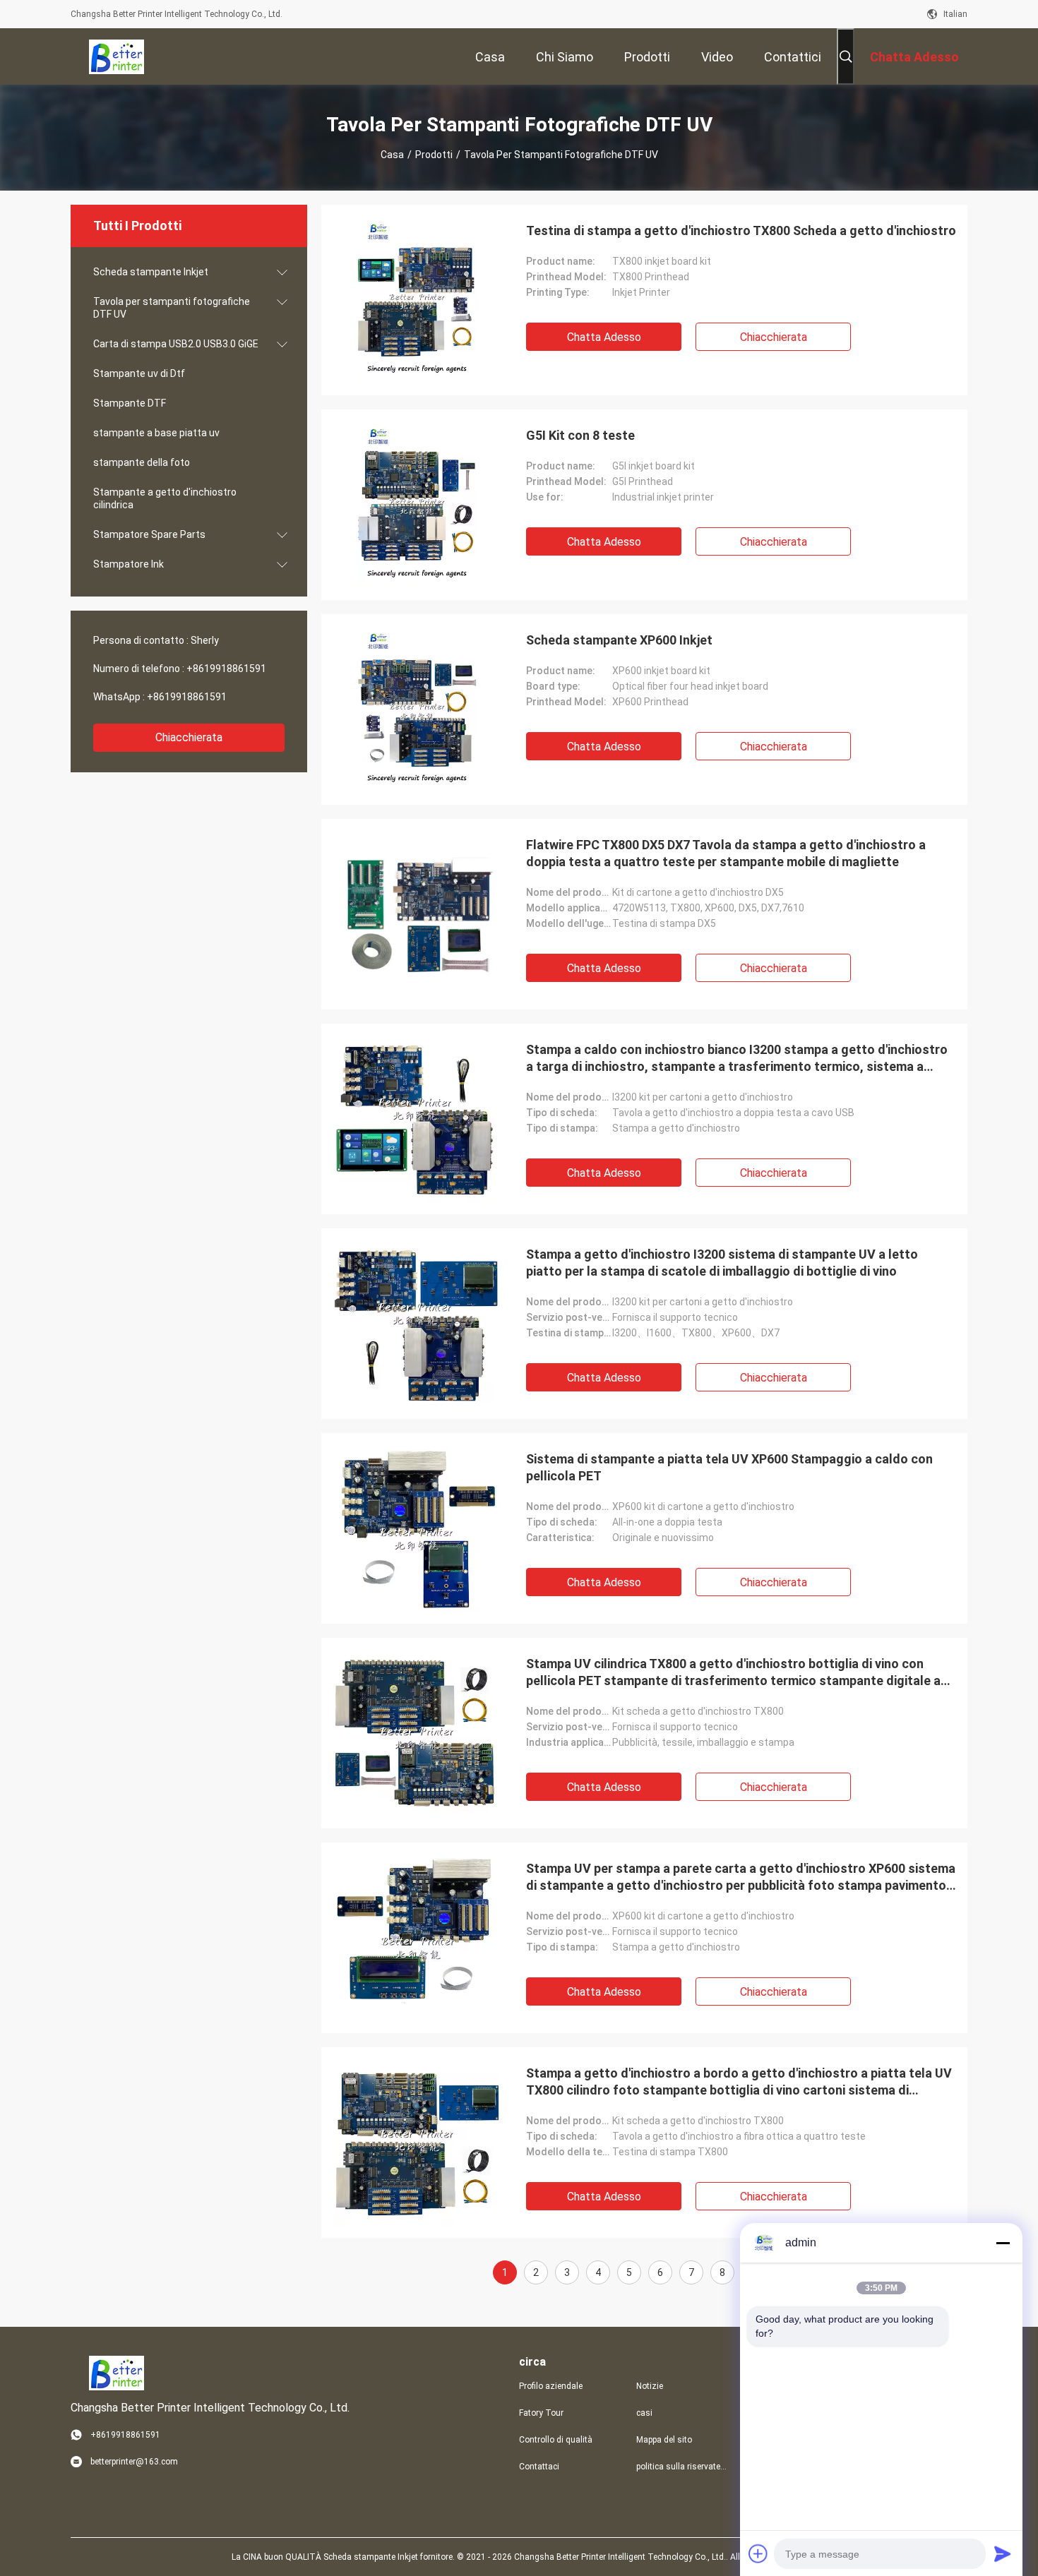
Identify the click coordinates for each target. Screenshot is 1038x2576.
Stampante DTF (130, 403)
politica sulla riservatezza (684, 2467)
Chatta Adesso (604, 337)
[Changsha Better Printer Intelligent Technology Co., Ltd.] (117, 56)
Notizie (650, 2386)
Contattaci (539, 2467)
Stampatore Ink (129, 564)
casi (644, 2413)
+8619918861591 (226, 669)
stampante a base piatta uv (156, 433)
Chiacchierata (189, 737)
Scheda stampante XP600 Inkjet (619, 640)
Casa (392, 155)
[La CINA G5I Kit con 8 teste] (417, 505)
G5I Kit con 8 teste (580, 435)
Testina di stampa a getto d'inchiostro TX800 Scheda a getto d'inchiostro (741, 230)
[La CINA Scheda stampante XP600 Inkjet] (417, 709)
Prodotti (434, 155)
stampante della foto (142, 462)
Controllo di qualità (556, 2440)
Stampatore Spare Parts (149, 534)
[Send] (1003, 2553)
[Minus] (1003, 2243)
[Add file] (758, 2553)
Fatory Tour (541, 2413)
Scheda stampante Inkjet (151, 272)
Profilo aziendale (551, 2386)
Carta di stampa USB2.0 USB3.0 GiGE (176, 344)
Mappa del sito (664, 2440)
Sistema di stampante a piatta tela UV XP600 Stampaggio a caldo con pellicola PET (729, 1467)
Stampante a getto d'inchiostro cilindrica (165, 498)
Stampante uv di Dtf (139, 373)
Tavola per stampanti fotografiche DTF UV (172, 308)
